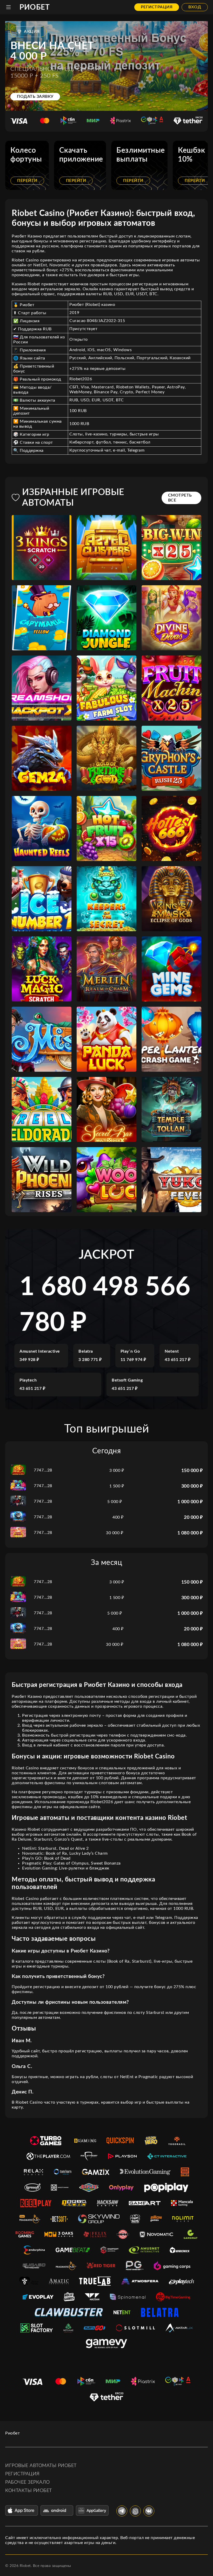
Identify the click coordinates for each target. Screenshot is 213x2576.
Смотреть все (180, 498)
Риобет (35, 7)
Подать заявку (35, 97)
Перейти (27, 181)
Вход (195, 7)
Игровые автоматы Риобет (41, 2466)
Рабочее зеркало (28, 2482)
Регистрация (157, 7)
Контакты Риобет (29, 2491)
